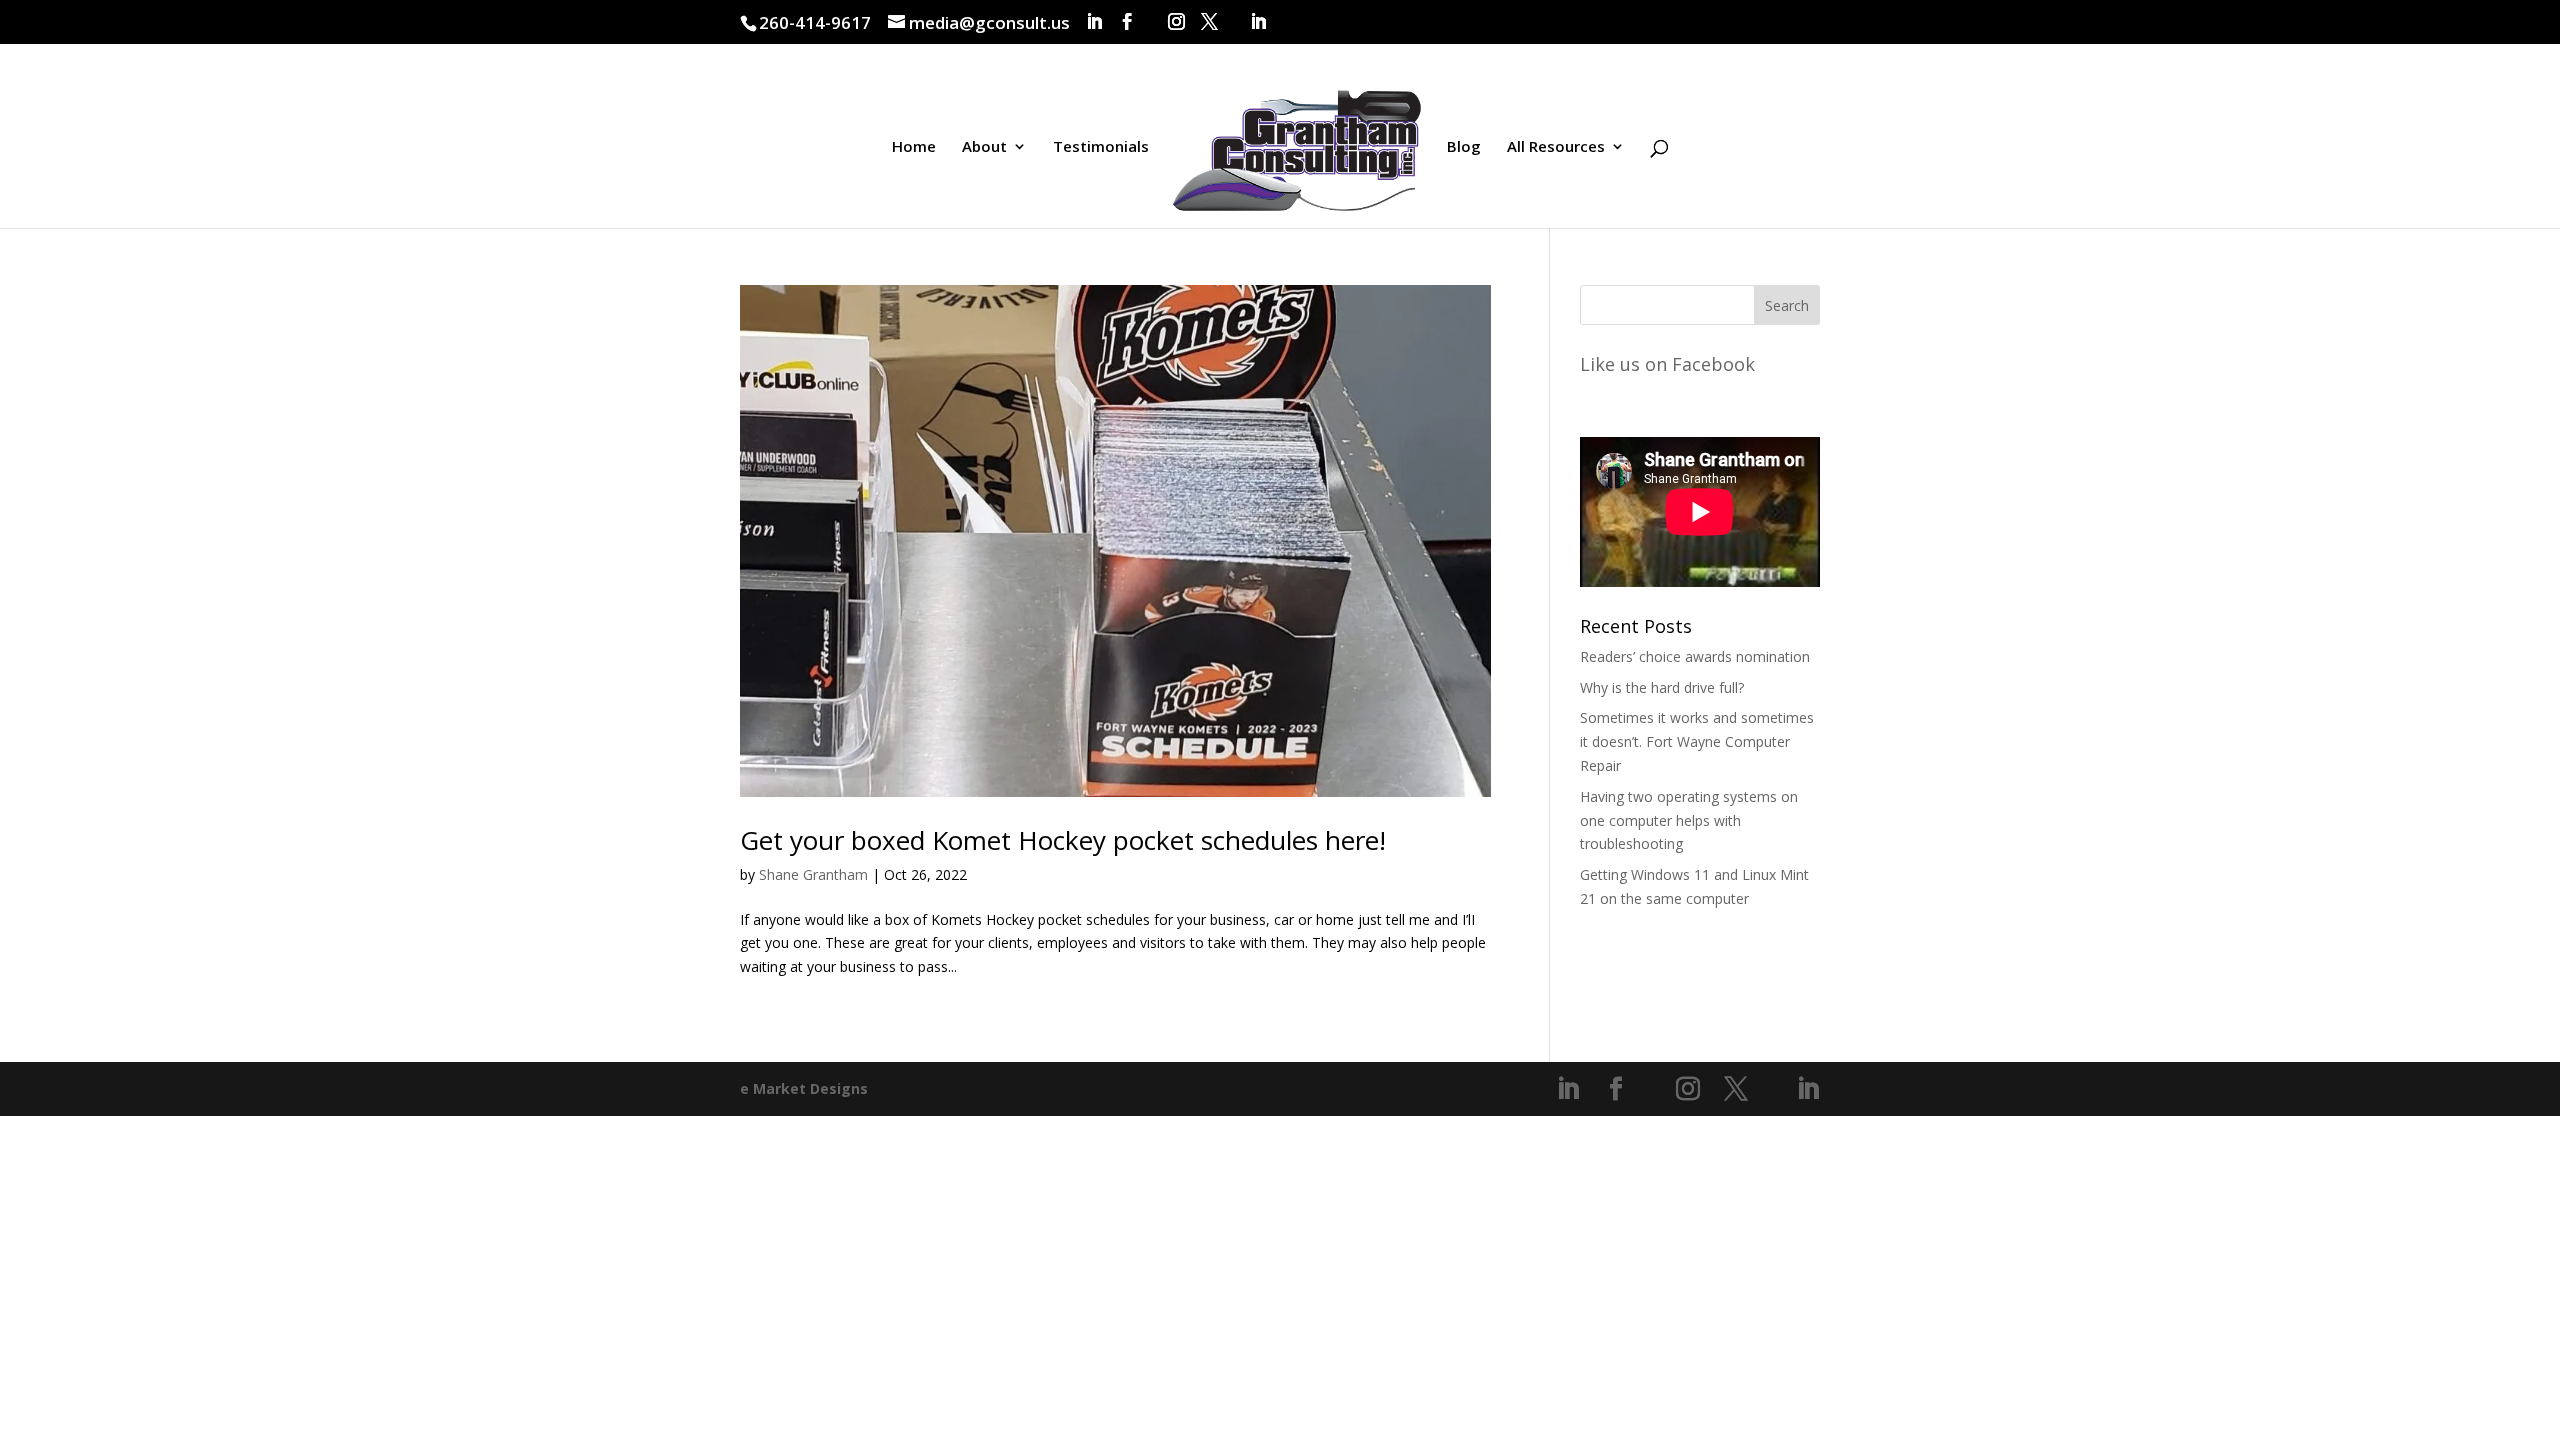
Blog (1464, 147)
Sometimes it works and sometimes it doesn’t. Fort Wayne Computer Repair (1697, 741)
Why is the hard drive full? (1662, 687)
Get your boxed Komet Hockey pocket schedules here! (1063, 840)
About (984, 147)
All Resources (1556, 147)
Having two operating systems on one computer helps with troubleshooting (1689, 820)
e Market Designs (804, 1088)
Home (914, 147)
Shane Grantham (813, 874)
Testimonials (1101, 147)
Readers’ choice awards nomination (1695, 656)
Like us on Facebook (1667, 364)
